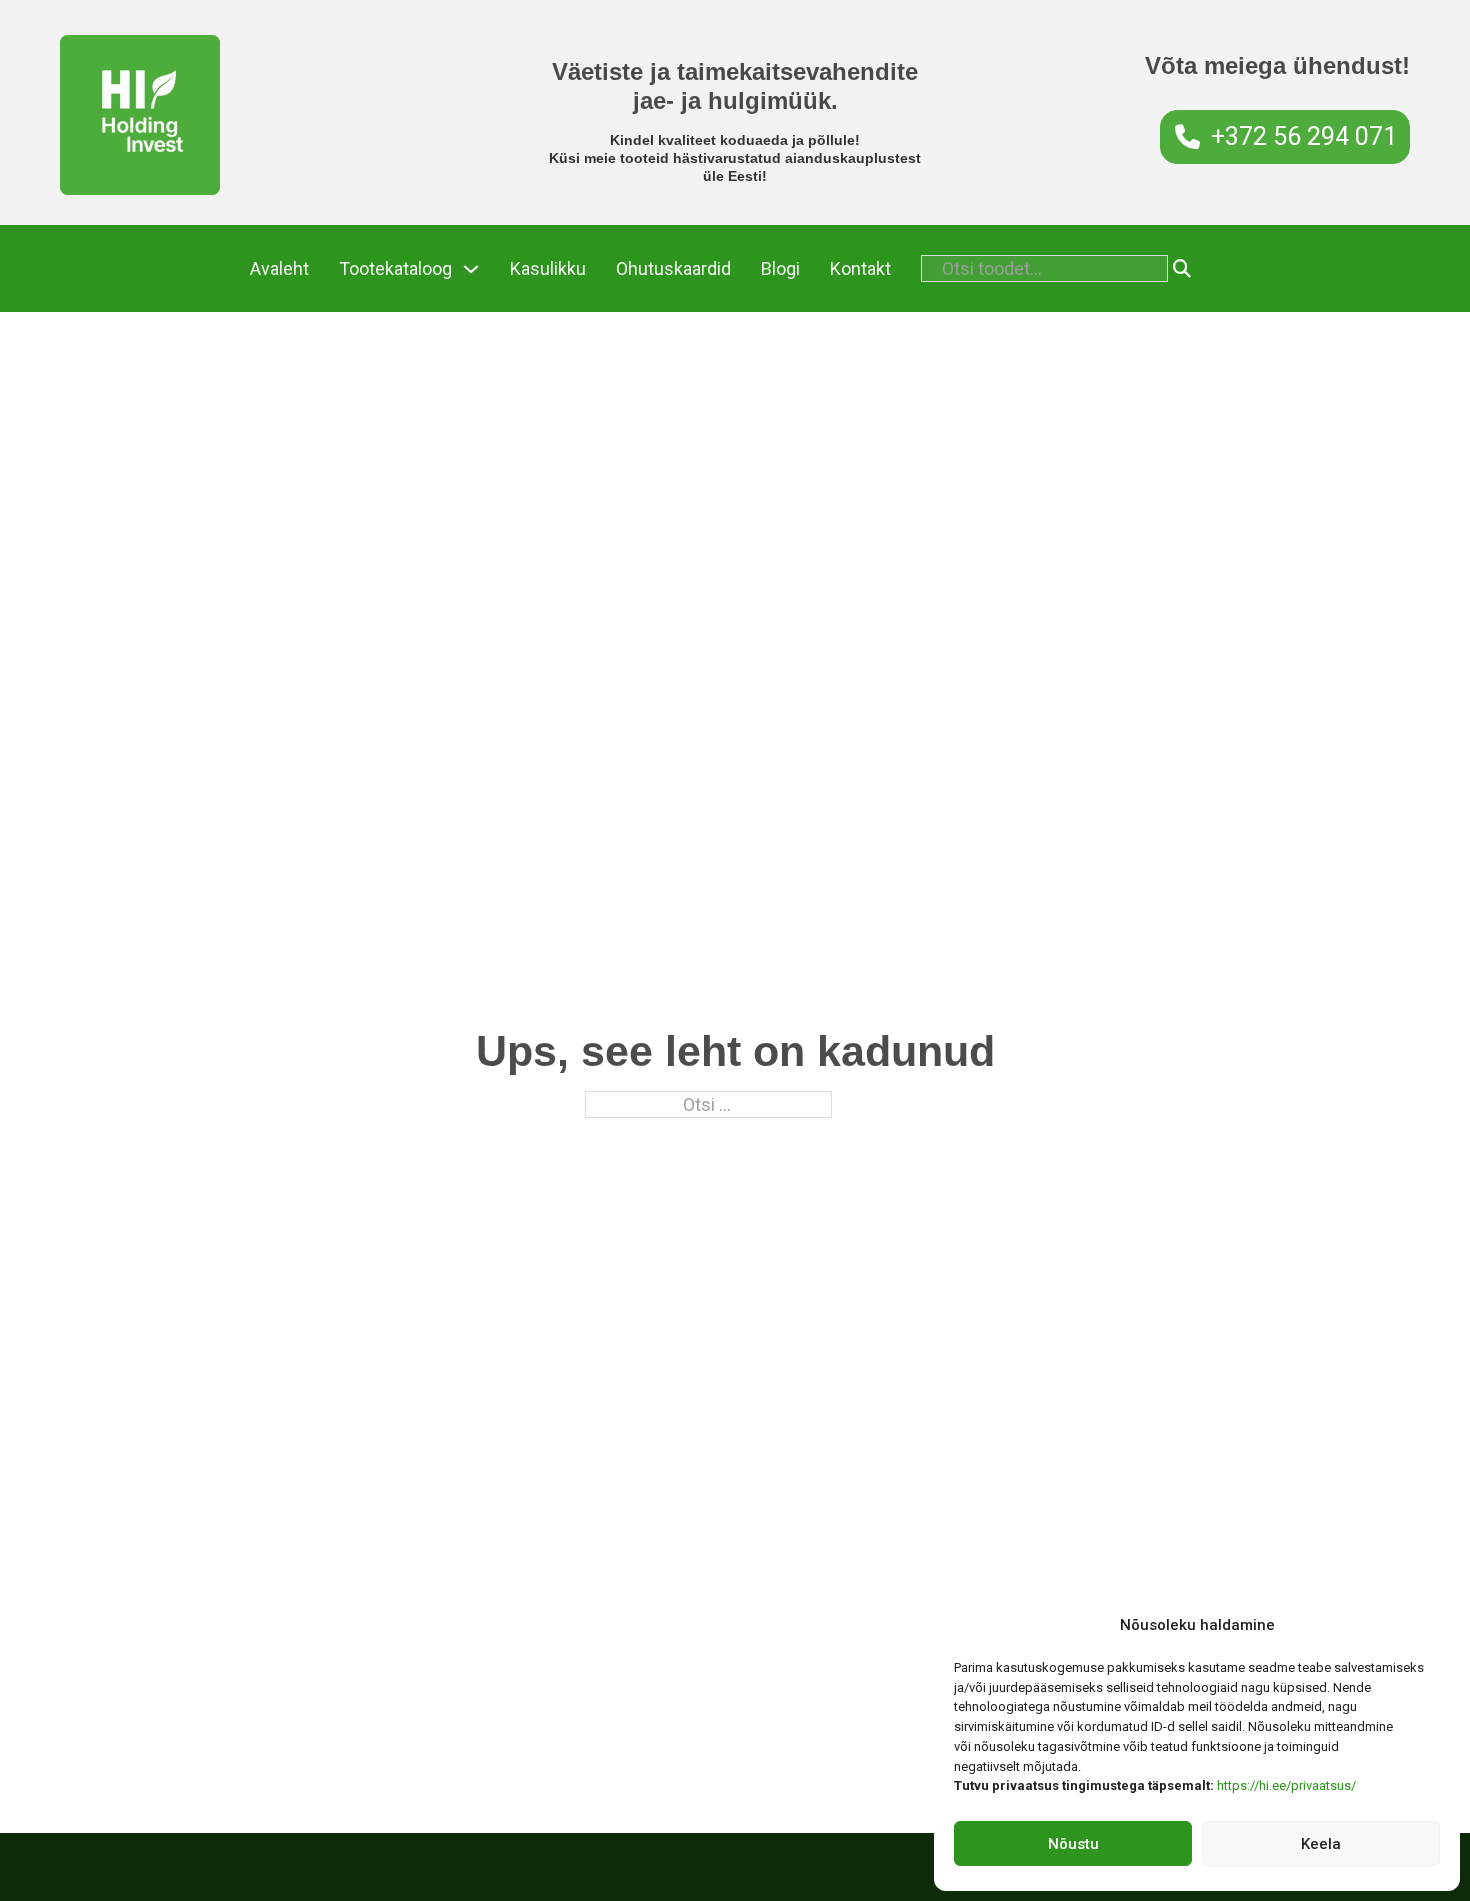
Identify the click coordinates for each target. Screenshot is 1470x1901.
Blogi (780, 268)
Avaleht (279, 268)
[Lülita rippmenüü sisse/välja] (471, 269)
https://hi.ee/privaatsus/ (1286, 1785)
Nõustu (1073, 1844)
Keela (1321, 1844)
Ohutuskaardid (673, 268)
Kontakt (860, 268)
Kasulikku (548, 268)
